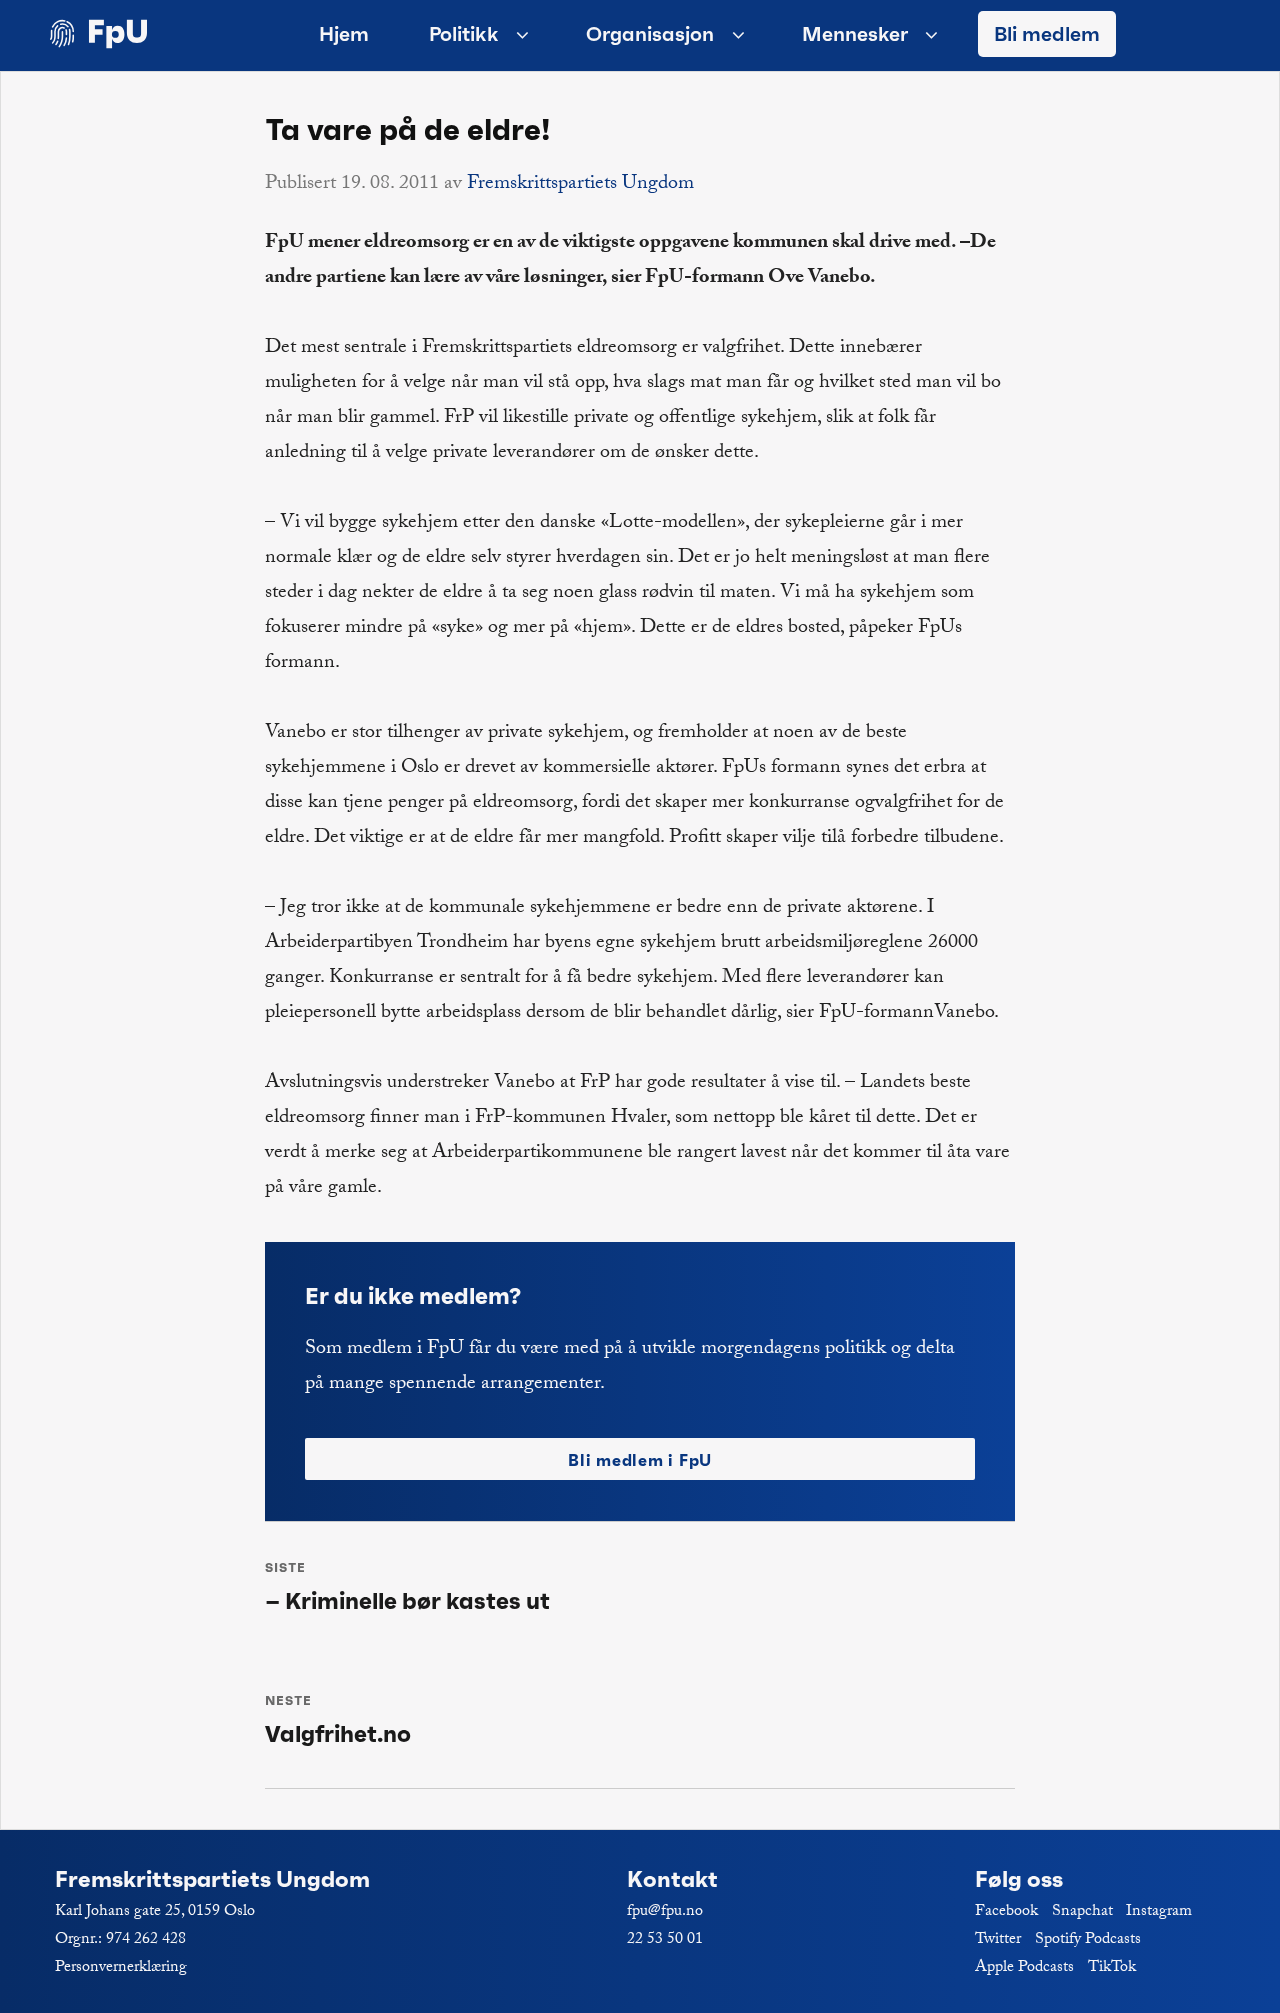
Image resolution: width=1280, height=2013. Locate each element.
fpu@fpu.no (665, 1912)
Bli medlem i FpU (640, 1460)
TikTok (1112, 1968)
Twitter (998, 1940)
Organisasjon (650, 34)
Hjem (344, 34)
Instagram (1159, 1912)
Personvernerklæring (121, 1968)
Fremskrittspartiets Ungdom (580, 185)
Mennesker (855, 34)
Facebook (1006, 1912)
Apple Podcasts (1024, 1968)
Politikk (464, 34)
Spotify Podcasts (1088, 1940)
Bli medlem (1047, 34)
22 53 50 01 (665, 1940)
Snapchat (1082, 1912)
